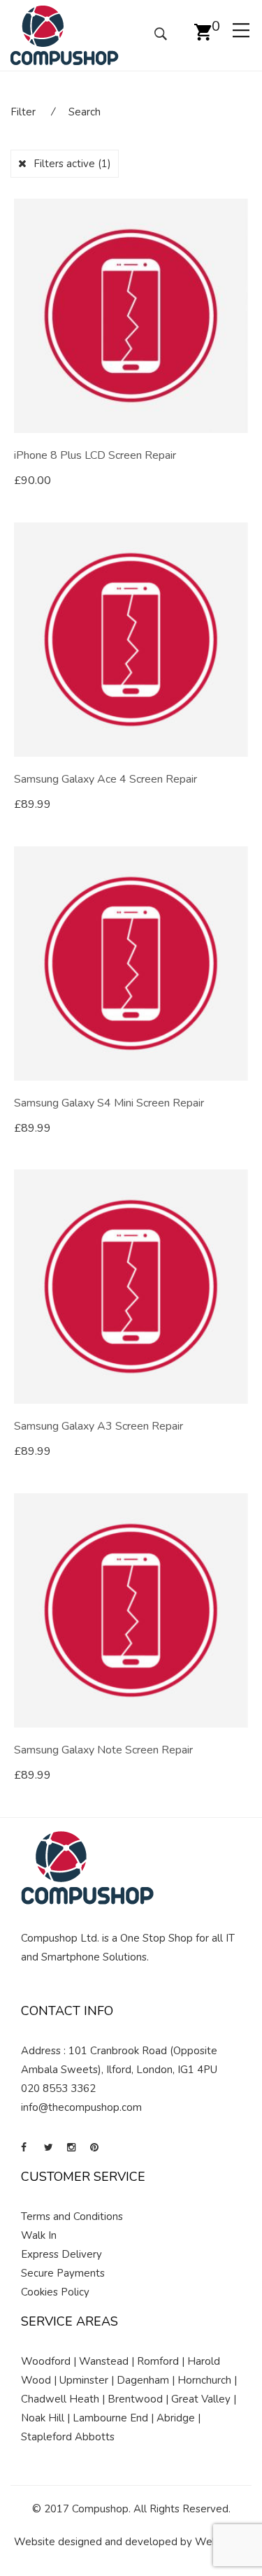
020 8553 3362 (58, 2088)
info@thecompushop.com (81, 2107)
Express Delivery (61, 2254)
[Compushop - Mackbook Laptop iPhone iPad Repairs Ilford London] (65, 34)
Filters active (72, 164)
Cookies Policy (55, 2292)
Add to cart (56, 481)
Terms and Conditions (72, 2216)
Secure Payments (63, 2273)
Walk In (39, 2235)
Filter (23, 112)
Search (85, 112)
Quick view (243, 481)
